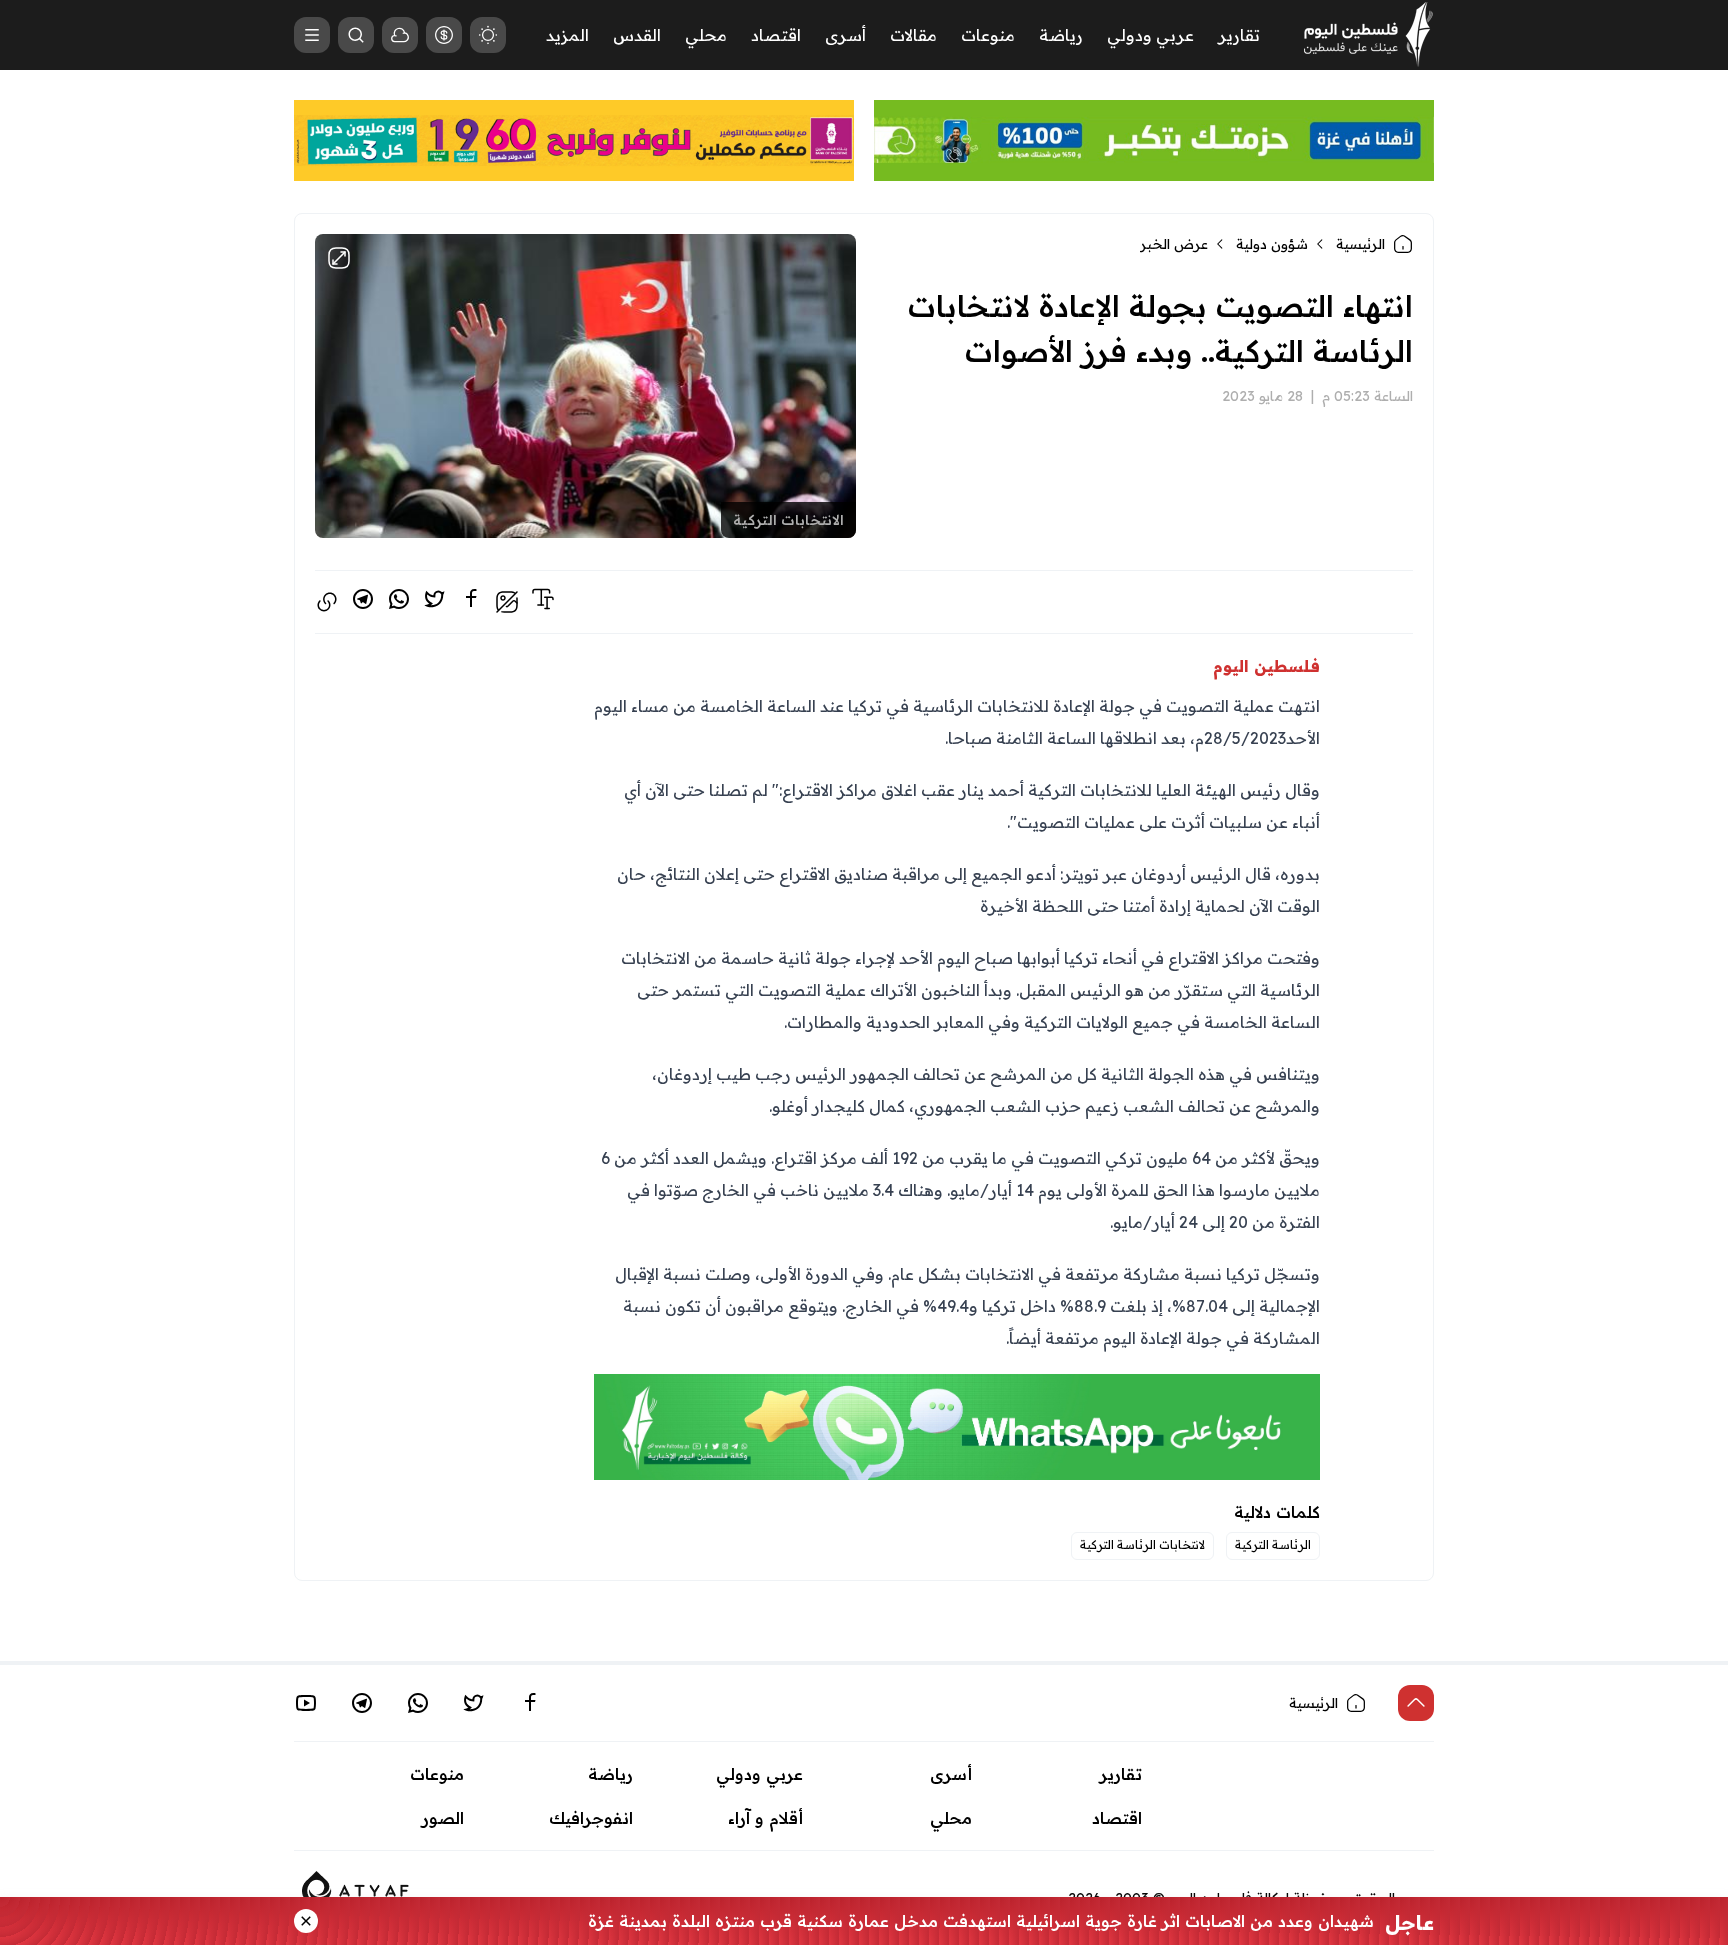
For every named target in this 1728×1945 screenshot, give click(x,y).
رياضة (1061, 35)
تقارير (1239, 35)
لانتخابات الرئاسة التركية (1142, 1544)
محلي (706, 35)
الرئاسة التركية (1273, 1544)
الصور (443, 1818)
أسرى (845, 35)
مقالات (913, 35)
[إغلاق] (306, 1921)
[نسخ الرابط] (327, 602)
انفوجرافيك (591, 1818)
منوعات (988, 35)
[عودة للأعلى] (1416, 1703)
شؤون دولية (1272, 244)
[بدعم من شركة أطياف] (355, 1886)
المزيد (567, 35)
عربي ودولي (1150, 35)
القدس (637, 35)
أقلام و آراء (765, 1818)
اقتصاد (776, 35)
